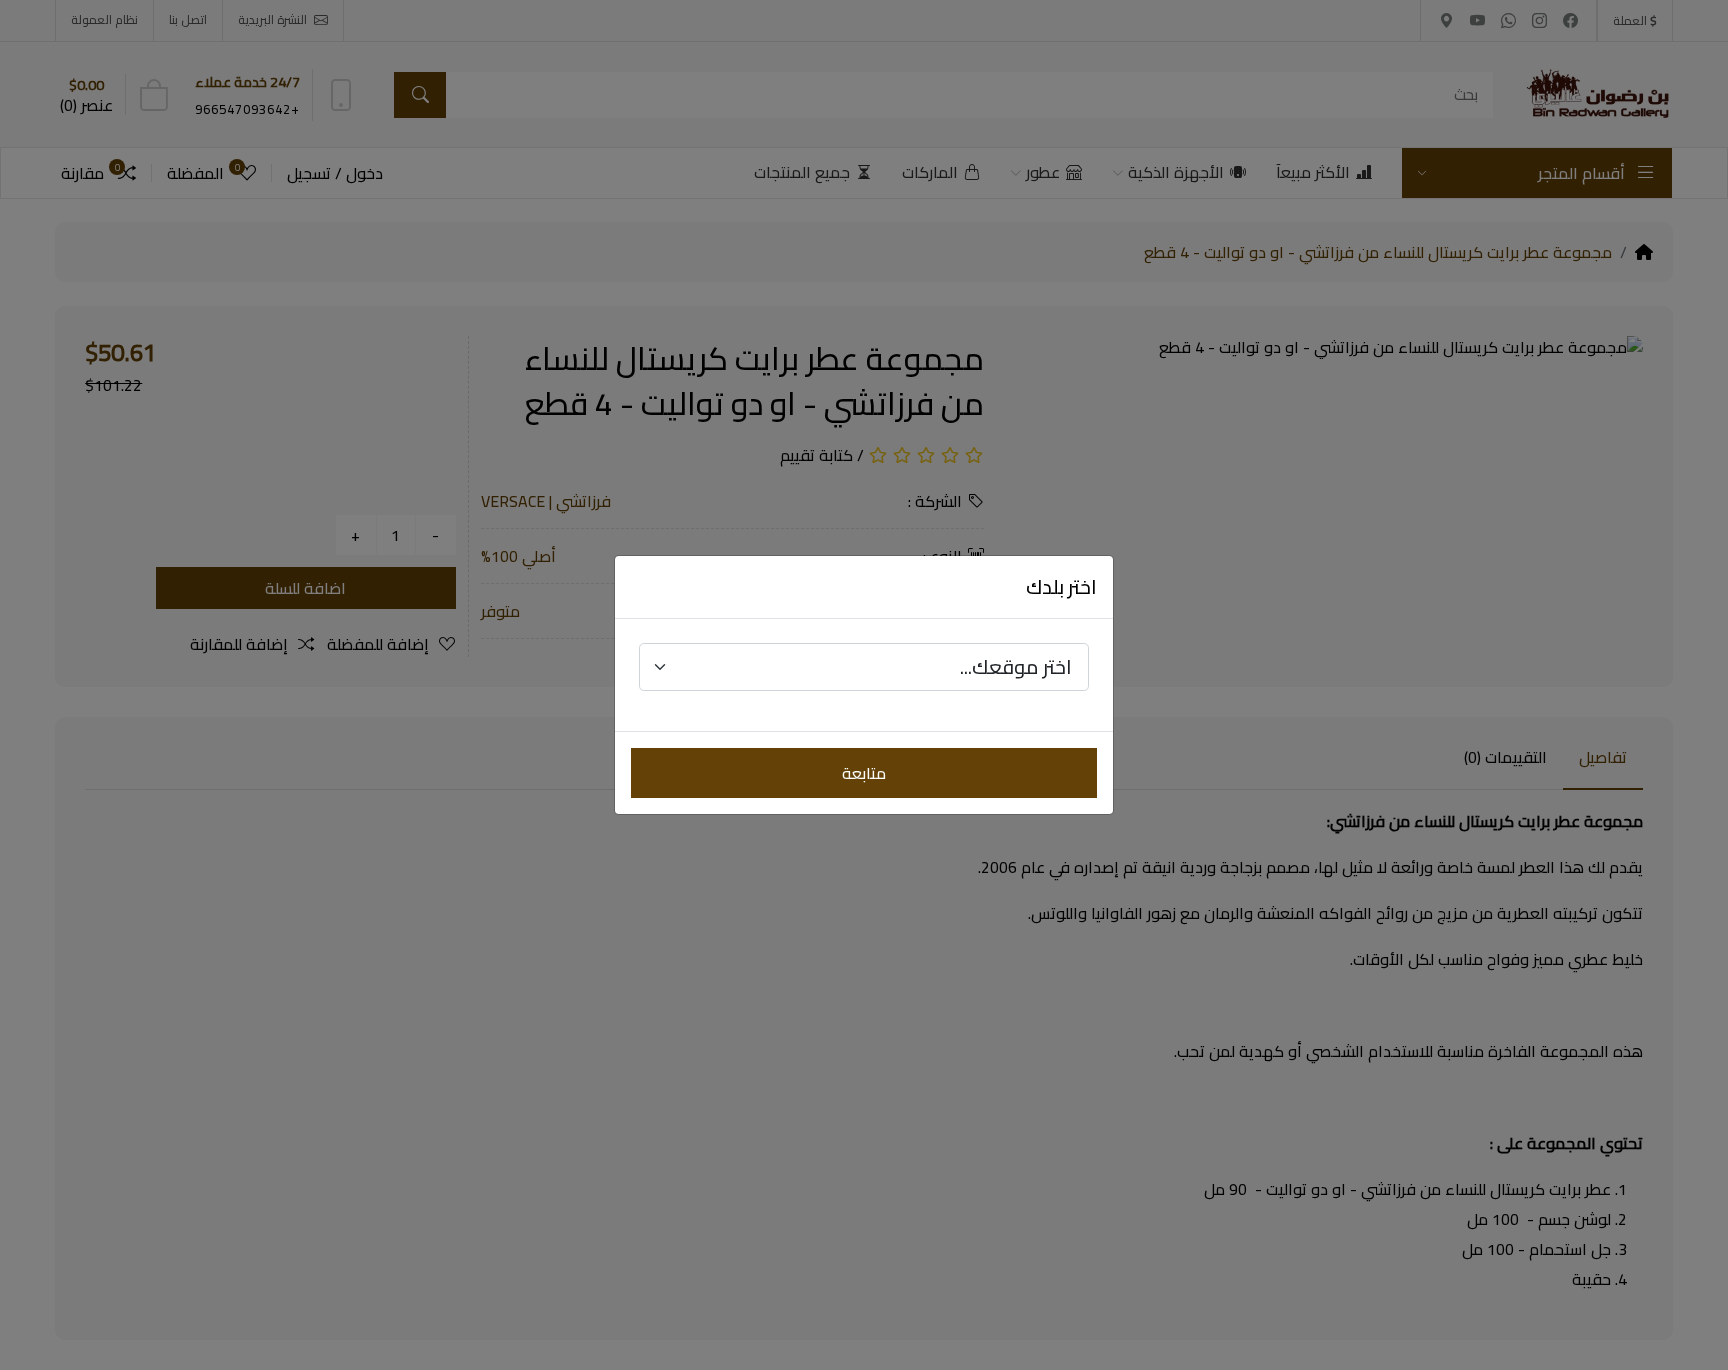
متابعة (864, 773)
